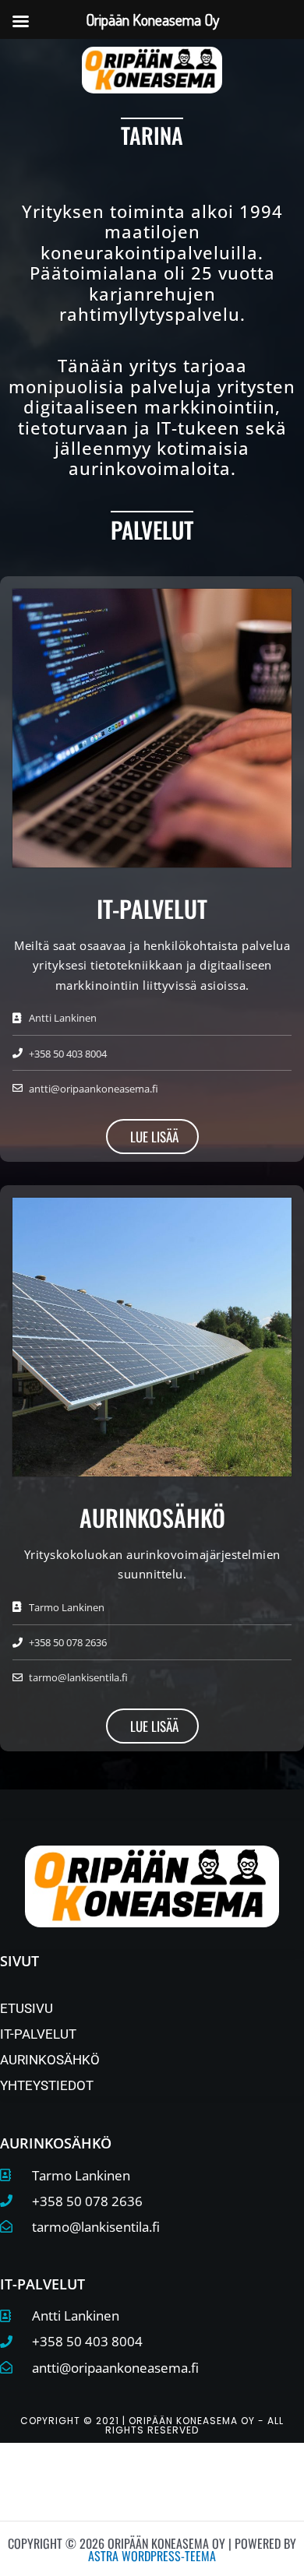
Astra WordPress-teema (152, 2556)
